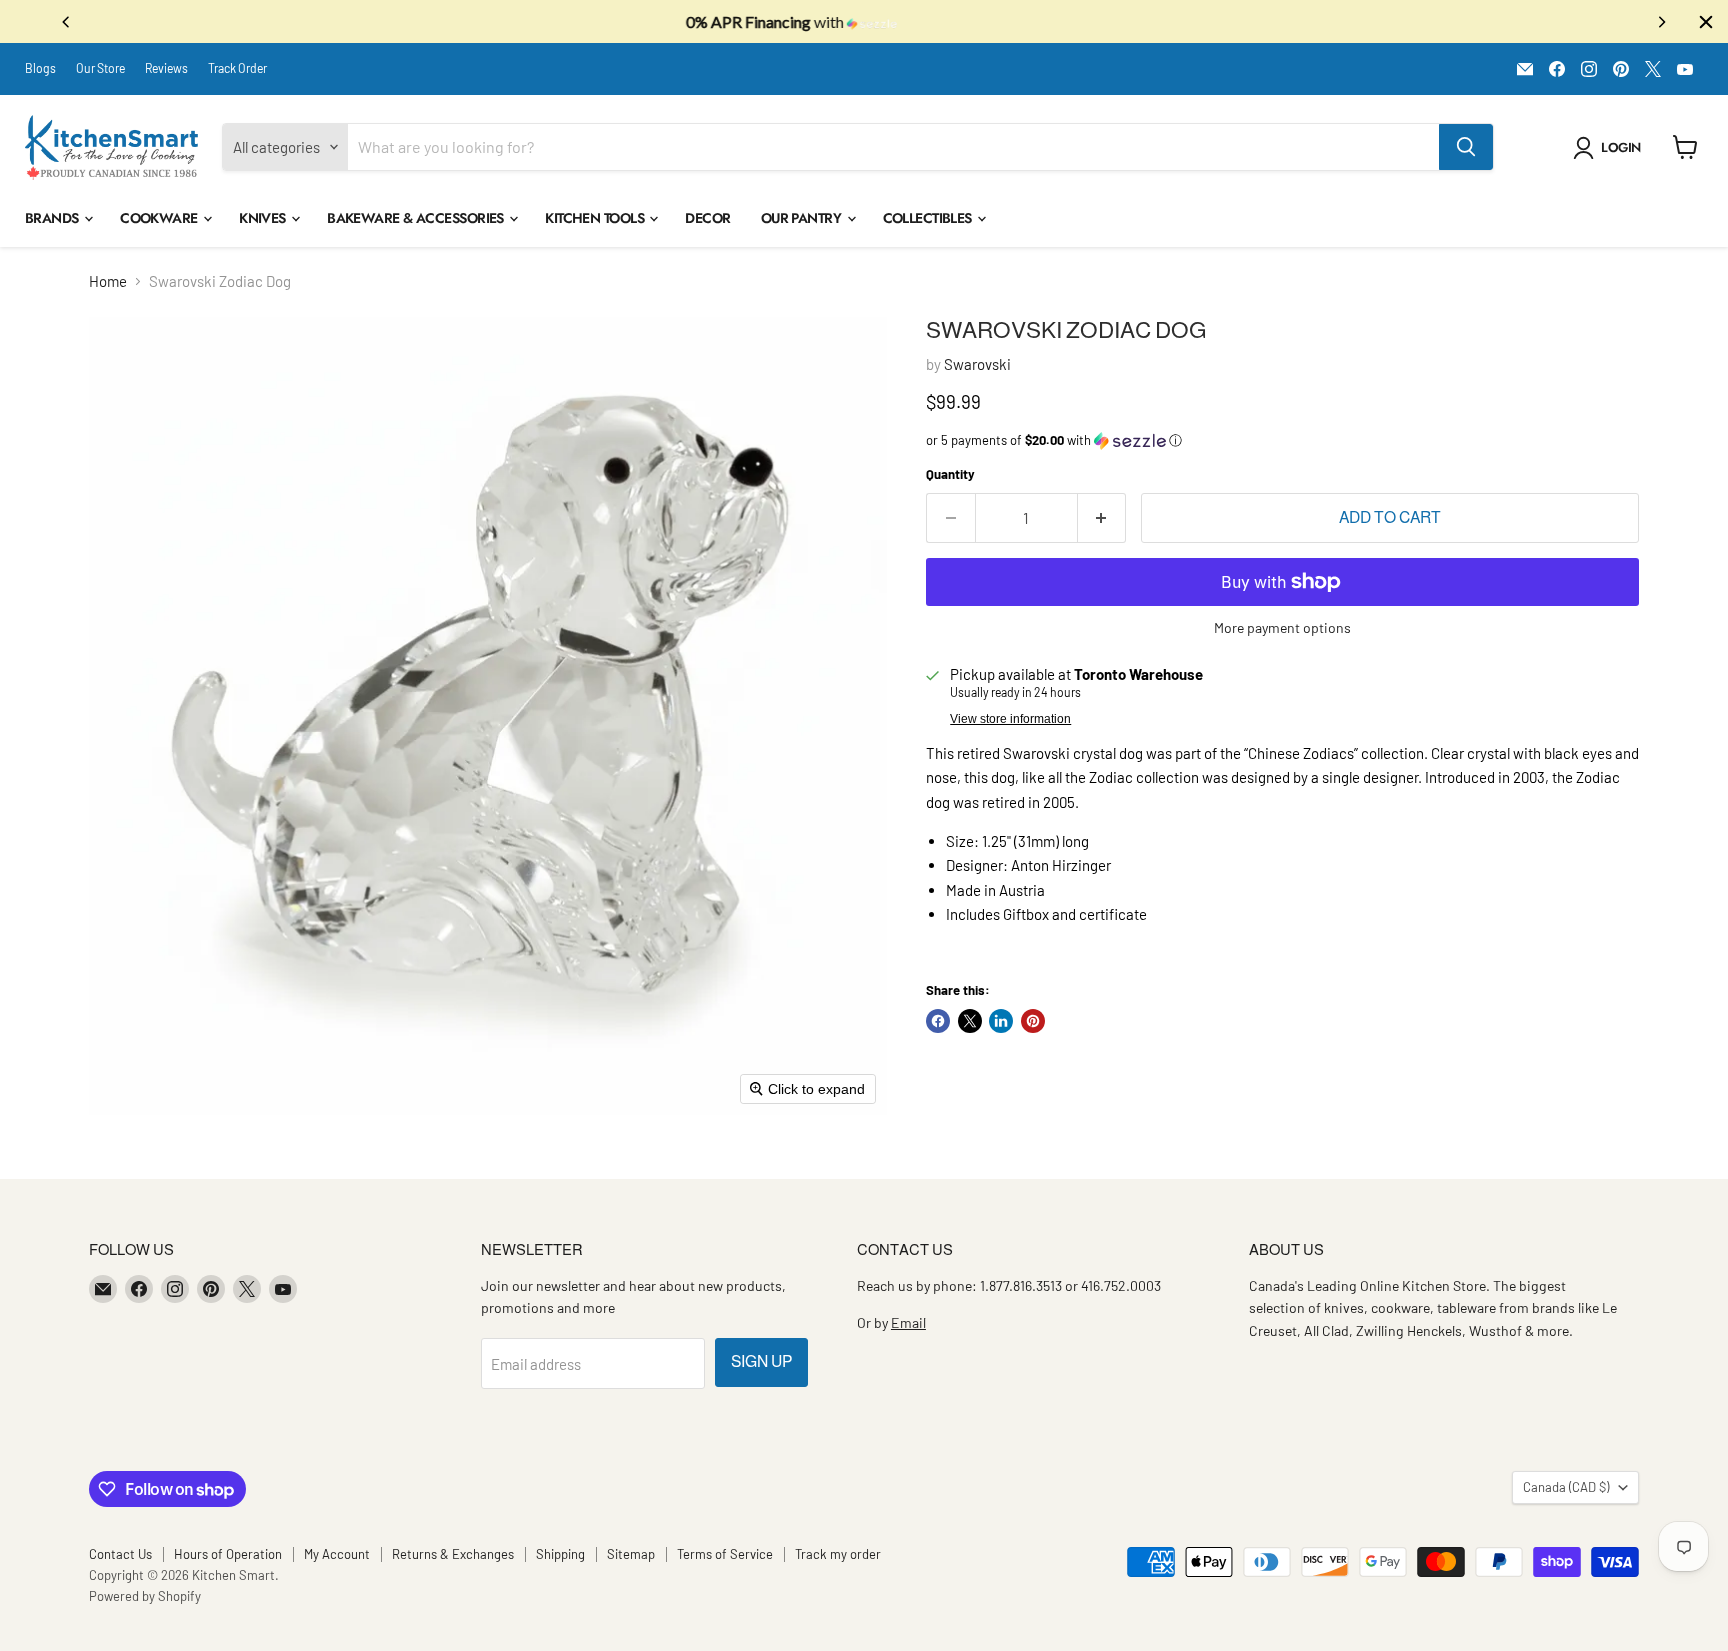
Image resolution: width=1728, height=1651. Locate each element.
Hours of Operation (228, 1554)
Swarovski (977, 364)
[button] (1610, 148)
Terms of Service (725, 1554)
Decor (707, 218)
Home (108, 281)
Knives (264, 218)
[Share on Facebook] (938, 1021)
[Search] (1466, 147)
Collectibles (929, 218)
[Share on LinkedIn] (1001, 1021)
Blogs (40, 68)
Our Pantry (803, 218)
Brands (53, 218)
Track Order (237, 68)
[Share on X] (970, 1021)
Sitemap (631, 1554)
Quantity (950, 474)
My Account (337, 1554)
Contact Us (120, 1554)
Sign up (761, 1361)
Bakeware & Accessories (417, 218)
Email (908, 1322)
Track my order (838, 1554)
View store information (1010, 719)
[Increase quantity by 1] (1102, 518)
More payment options (1282, 628)
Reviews (166, 68)
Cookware (160, 218)
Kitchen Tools (596, 218)
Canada (1566, 1487)
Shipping (560, 1554)
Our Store (100, 68)
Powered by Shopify (145, 1596)
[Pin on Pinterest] (1033, 1021)
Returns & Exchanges (453, 1554)
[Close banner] (1706, 22)
